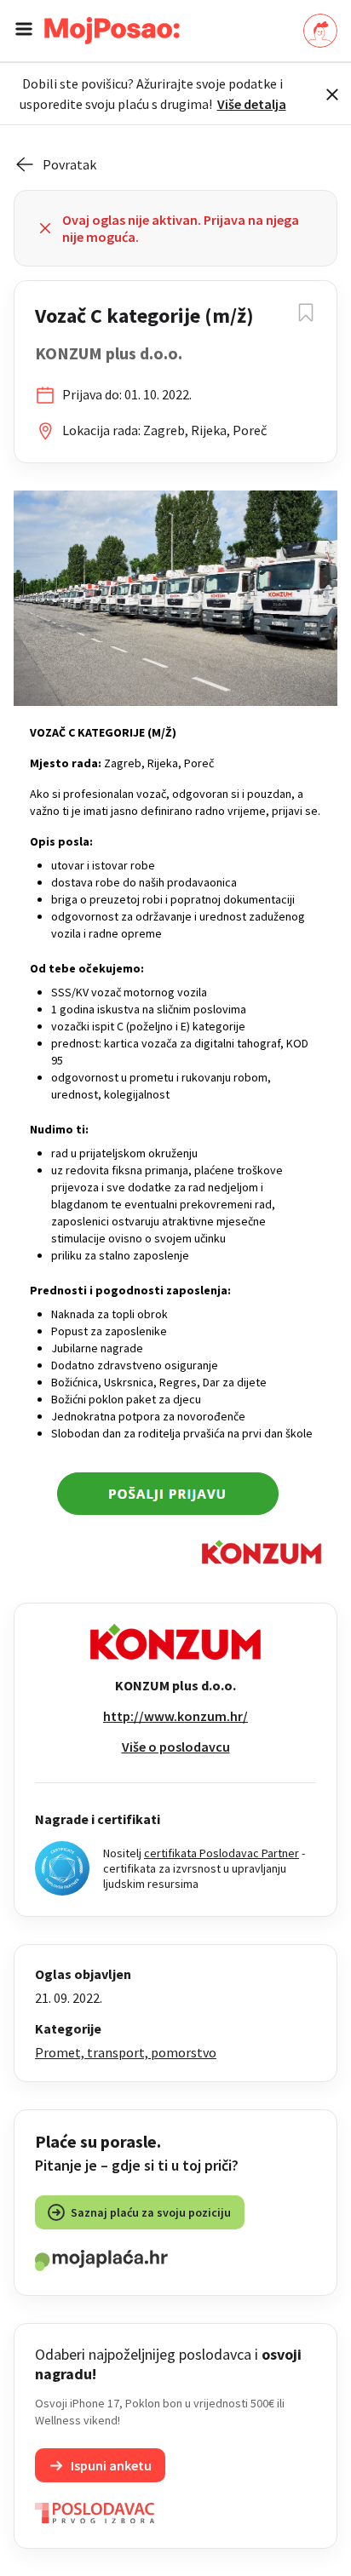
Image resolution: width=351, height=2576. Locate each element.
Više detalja (252, 104)
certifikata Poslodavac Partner (222, 1853)
